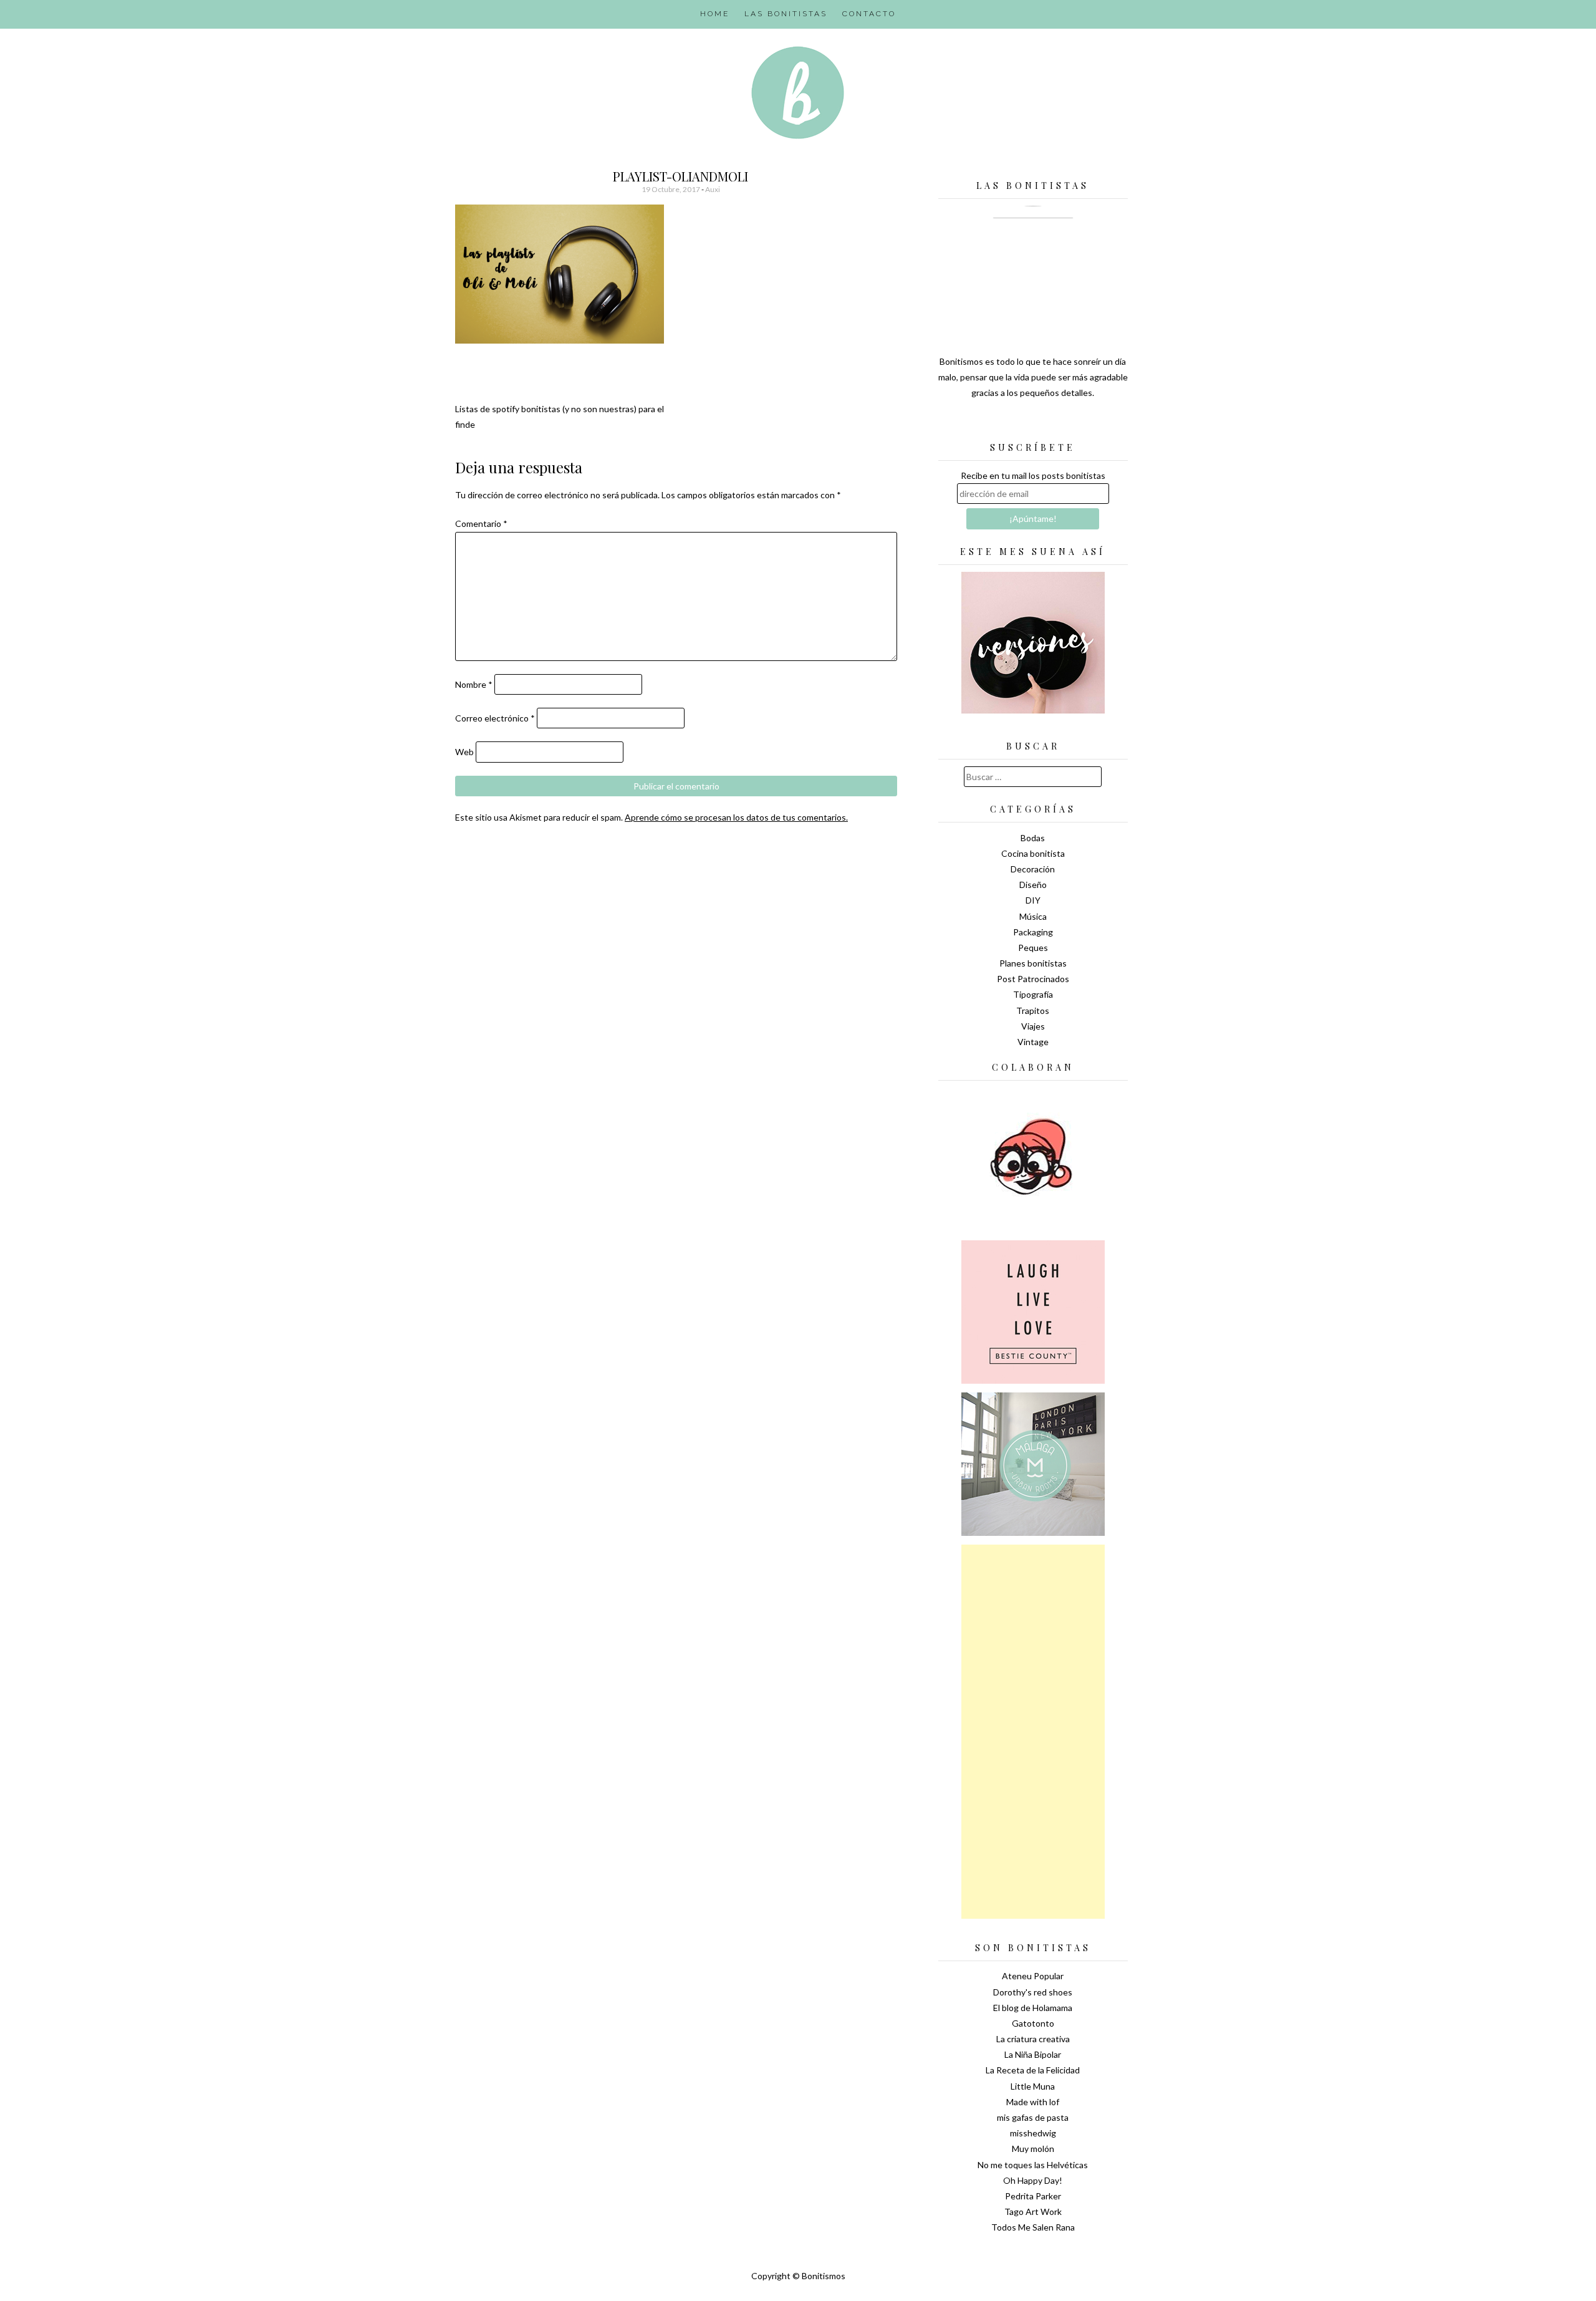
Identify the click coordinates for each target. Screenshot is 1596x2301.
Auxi (713, 189)
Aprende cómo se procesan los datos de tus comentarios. (736, 817)
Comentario (481, 523)
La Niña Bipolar (1033, 2054)
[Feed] (989, 424)
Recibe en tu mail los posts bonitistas (1033, 475)
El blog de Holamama (1033, 2008)
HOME (715, 14)
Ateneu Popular (1033, 1976)
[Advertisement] (1033, 1732)
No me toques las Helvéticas (1033, 2165)
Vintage (1033, 1042)
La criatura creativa (1033, 2039)
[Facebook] (1033, 424)
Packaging (1033, 932)
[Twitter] (1011, 424)
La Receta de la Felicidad (1033, 2070)
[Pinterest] (1055, 424)
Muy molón (1033, 2149)
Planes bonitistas (1033, 963)
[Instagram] (1077, 424)
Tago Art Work (1033, 2212)
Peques (1033, 948)
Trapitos (1033, 1011)
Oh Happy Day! (1033, 2180)
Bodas (1033, 838)
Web (464, 752)
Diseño (1033, 885)
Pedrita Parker (1033, 2196)
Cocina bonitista (1033, 853)
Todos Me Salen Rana (1033, 2227)
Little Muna (1033, 2086)
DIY (1033, 900)
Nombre (474, 684)
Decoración (1033, 869)
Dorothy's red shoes (1033, 1992)
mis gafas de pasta (1033, 2117)
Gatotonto (1033, 2023)
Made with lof (1033, 2102)
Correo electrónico (495, 718)
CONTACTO (869, 14)
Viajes (1033, 1026)
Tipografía (1033, 994)
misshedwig (1033, 2133)
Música (1033, 916)
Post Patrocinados (1033, 979)
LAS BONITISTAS (786, 14)
